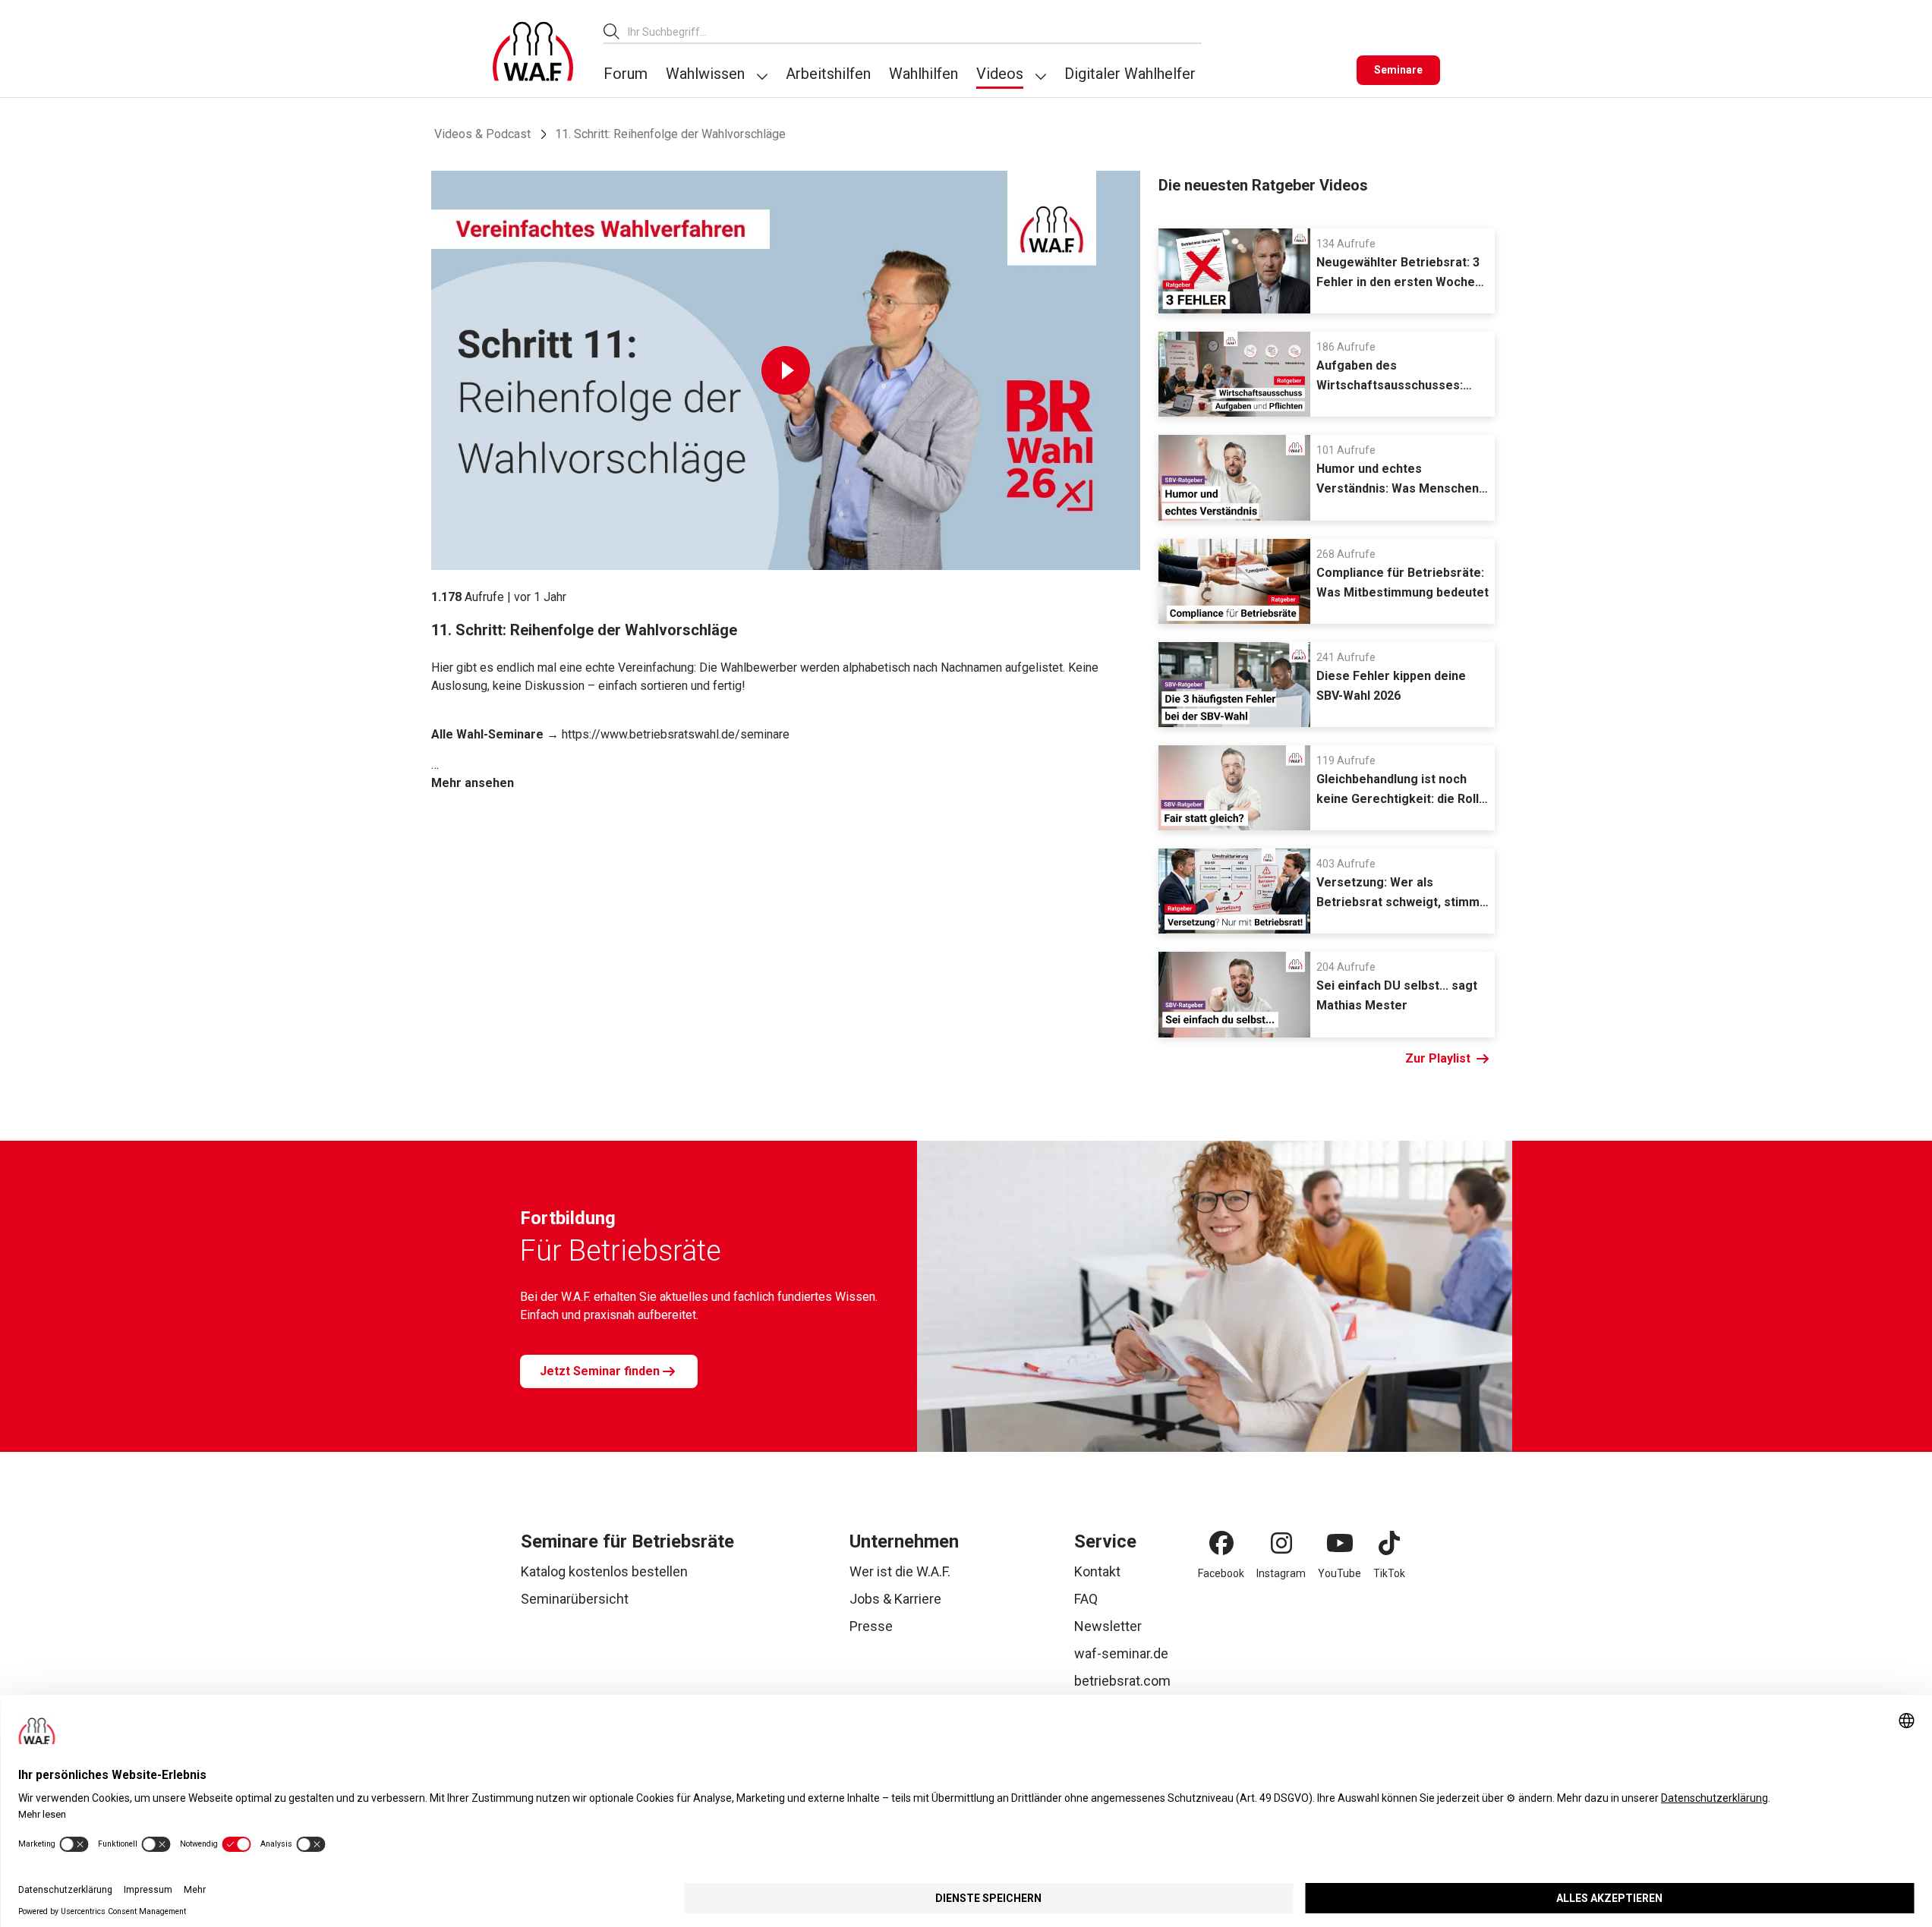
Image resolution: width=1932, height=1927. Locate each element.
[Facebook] (1221, 1543)
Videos (1000, 74)
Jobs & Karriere (895, 1599)
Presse (871, 1626)
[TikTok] (1389, 1543)
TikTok (1389, 1573)
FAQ (1086, 1599)
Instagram (1281, 1573)
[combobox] (915, 31)
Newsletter (1108, 1626)
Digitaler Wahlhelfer (1130, 74)
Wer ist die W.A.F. (900, 1571)
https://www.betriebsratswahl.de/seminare (676, 734)
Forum (626, 74)
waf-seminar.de (1121, 1653)
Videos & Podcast (482, 134)
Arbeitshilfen (828, 74)
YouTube (1339, 1573)
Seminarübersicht (575, 1599)
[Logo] (533, 52)
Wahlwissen (705, 74)
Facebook (1221, 1573)
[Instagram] (1281, 1543)
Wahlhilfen (923, 74)
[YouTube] (1340, 1543)
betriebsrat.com (1122, 1681)
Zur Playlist (1438, 1058)
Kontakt (1097, 1571)
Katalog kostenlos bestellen (604, 1571)
